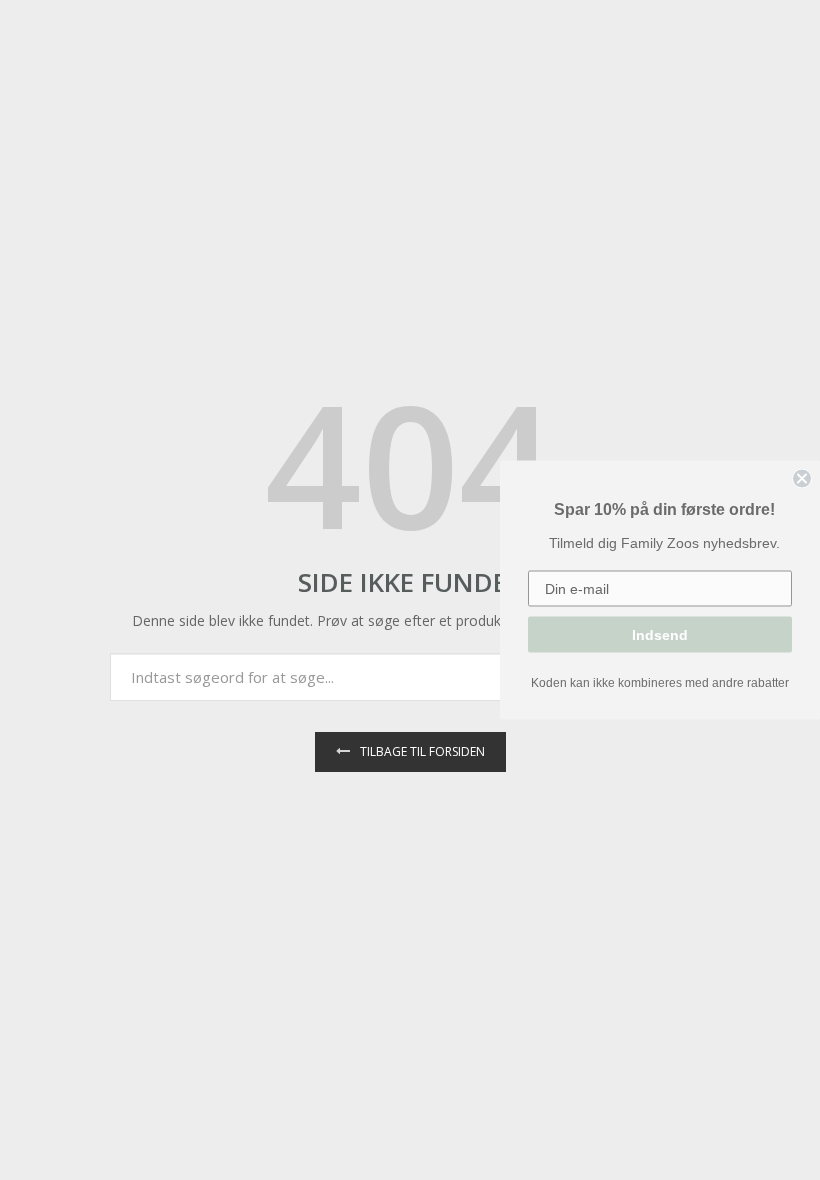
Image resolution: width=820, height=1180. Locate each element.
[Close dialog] (802, 479)
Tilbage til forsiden (422, 751)
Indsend (660, 635)
